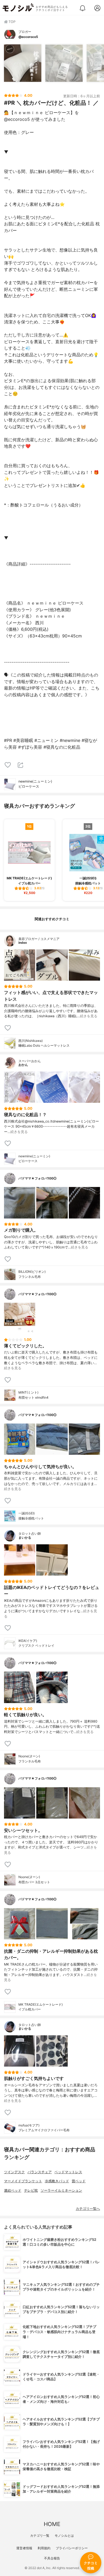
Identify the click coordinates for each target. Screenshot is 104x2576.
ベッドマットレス (68, 2172)
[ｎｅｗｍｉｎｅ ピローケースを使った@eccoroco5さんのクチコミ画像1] (23, 63)
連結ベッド (13, 2190)
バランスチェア (40, 2172)
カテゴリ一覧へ (88, 2209)
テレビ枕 (31, 2190)
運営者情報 (24, 2548)
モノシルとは (64, 2536)
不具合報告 (52, 2558)
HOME (52, 2524)
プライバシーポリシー (72, 2548)
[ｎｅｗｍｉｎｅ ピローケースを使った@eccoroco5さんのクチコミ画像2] (64, 63)
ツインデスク (14, 2172)
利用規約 (44, 2548)
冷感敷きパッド (57, 2181)
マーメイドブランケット (23, 2181)
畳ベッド (79, 2181)
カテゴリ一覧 (40, 2536)
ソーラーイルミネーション (61, 2190)
